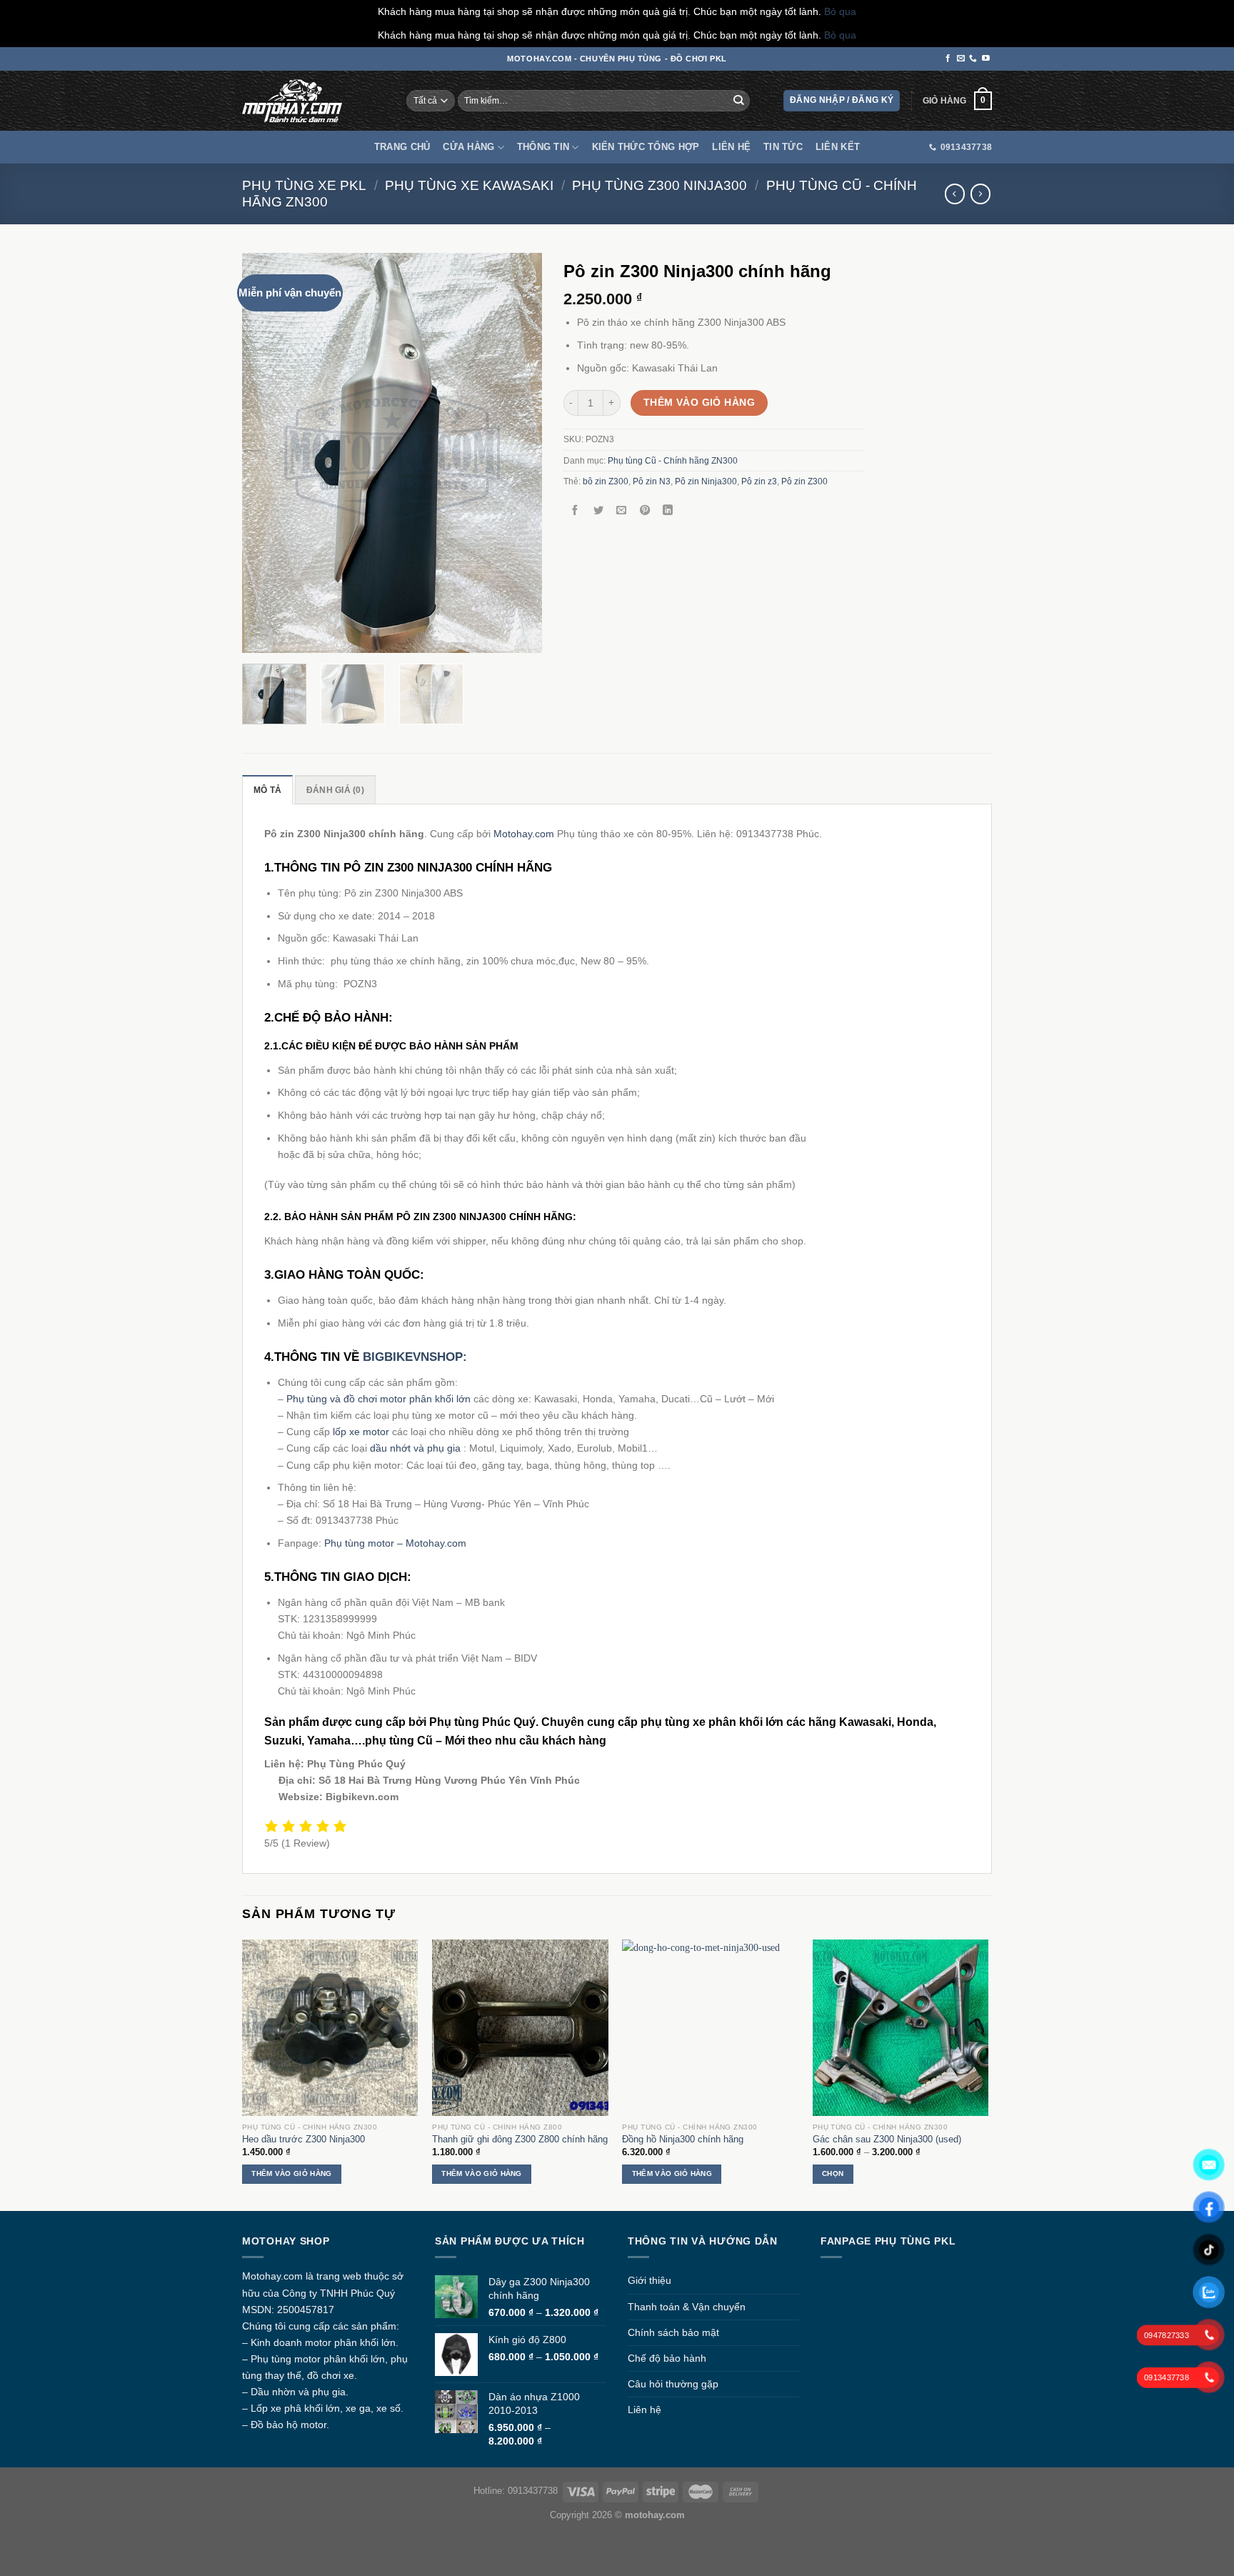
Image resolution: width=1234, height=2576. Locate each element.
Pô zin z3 (759, 481)
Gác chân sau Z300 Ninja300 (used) (887, 2139)
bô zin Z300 (606, 481)
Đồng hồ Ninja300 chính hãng (683, 2139)
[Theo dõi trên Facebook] (948, 59)
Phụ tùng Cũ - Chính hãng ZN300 (673, 461)
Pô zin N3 (652, 481)
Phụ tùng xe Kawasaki (469, 185)
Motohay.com (524, 834)
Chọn (833, 2173)
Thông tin (543, 147)
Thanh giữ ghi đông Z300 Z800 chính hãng (520, 2139)
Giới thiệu (649, 2280)
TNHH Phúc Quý (357, 2293)
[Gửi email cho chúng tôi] (961, 59)
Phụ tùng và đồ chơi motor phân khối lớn (378, 1399)
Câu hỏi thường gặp (673, 2384)
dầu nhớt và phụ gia (415, 1448)
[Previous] (266, 453)
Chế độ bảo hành (667, 2358)
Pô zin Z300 (804, 481)
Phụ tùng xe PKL (304, 185)
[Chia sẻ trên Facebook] (575, 511)
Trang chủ (402, 147)
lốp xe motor (361, 1432)
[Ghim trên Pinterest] (645, 511)
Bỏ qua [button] (840, 11)
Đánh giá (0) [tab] (335, 790)
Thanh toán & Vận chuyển (687, 2307)
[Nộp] (739, 101)
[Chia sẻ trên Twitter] (598, 511)
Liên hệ (731, 147)
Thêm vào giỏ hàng (699, 402)
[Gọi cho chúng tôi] (973, 59)
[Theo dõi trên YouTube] (986, 59)
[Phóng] (260, 637)
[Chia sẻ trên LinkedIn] (668, 511)
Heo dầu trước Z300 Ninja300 (304, 2139)
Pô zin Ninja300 (706, 481)
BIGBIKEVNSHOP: (415, 1357)
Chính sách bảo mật (673, 2332)
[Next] (518, 453)
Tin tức (783, 147)
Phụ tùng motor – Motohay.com (395, 1543)
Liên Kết (838, 147)
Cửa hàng (468, 147)
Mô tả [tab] (267, 790)
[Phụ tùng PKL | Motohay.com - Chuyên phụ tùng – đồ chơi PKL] (292, 101)
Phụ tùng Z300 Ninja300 (659, 185)
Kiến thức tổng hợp (646, 147)
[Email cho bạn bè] (621, 511)
